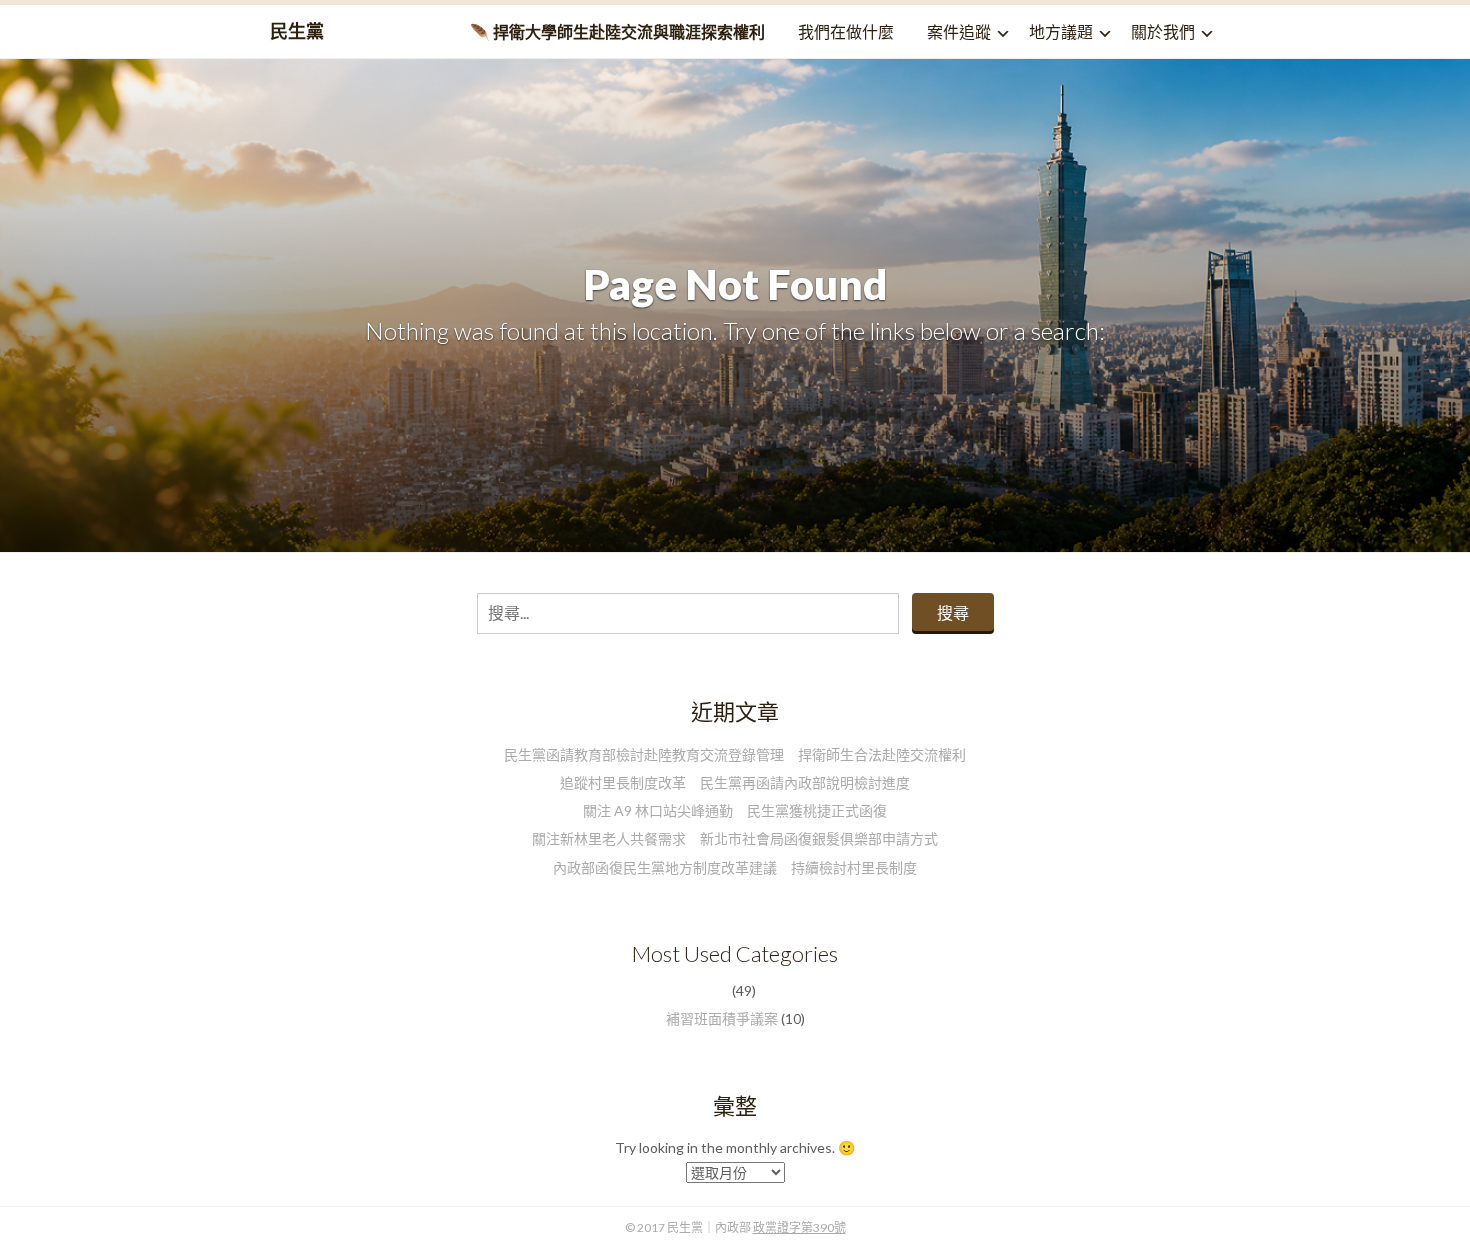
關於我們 (1163, 31)
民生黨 (297, 31)
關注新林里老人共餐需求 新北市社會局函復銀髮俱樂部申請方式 (735, 838)
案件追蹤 (959, 31)
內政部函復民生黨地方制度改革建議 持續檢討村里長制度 (735, 867)
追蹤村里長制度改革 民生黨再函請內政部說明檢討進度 (735, 782)
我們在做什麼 (846, 31)
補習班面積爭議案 (722, 1018)
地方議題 (1061, 31)
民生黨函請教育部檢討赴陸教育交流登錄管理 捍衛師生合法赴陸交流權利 (735, 754)
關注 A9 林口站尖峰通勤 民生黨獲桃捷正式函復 (735, 810)
